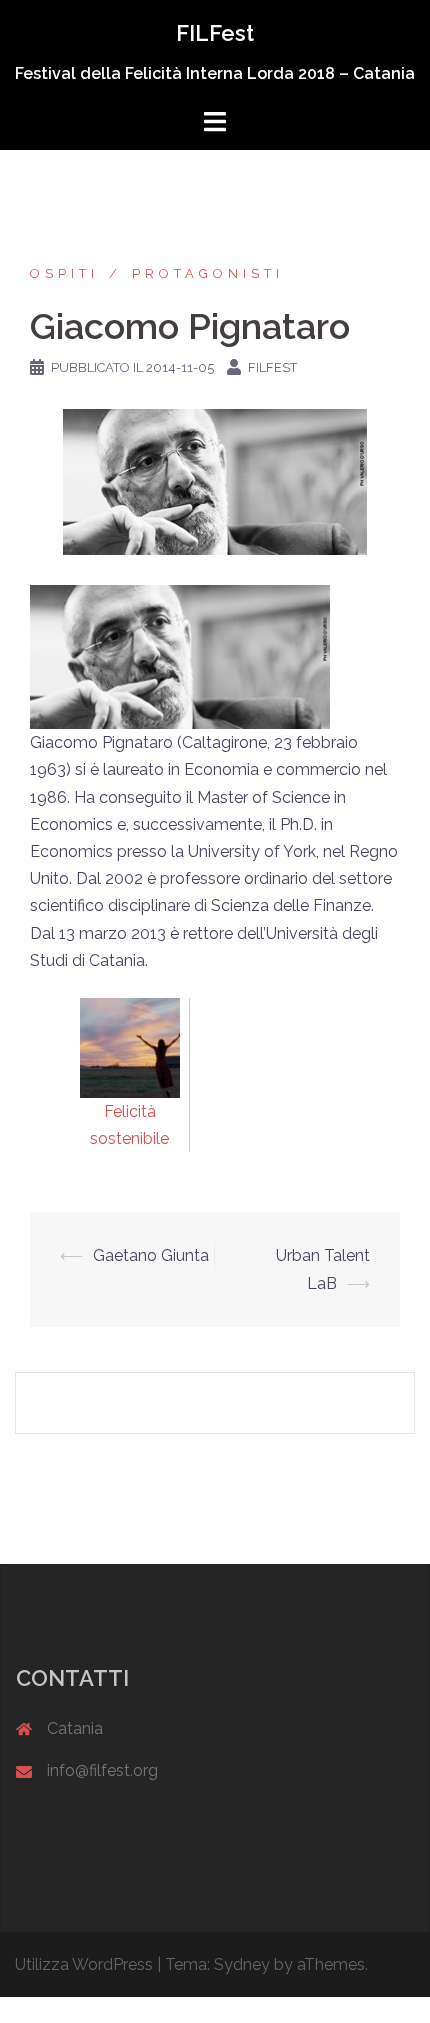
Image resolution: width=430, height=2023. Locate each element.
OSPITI (64, 273)
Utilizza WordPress (84, 1964)
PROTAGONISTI (208, 273)
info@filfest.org (102, 1770)
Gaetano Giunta (151, 1255)
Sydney (242, 1964)
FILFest (215, 33)
